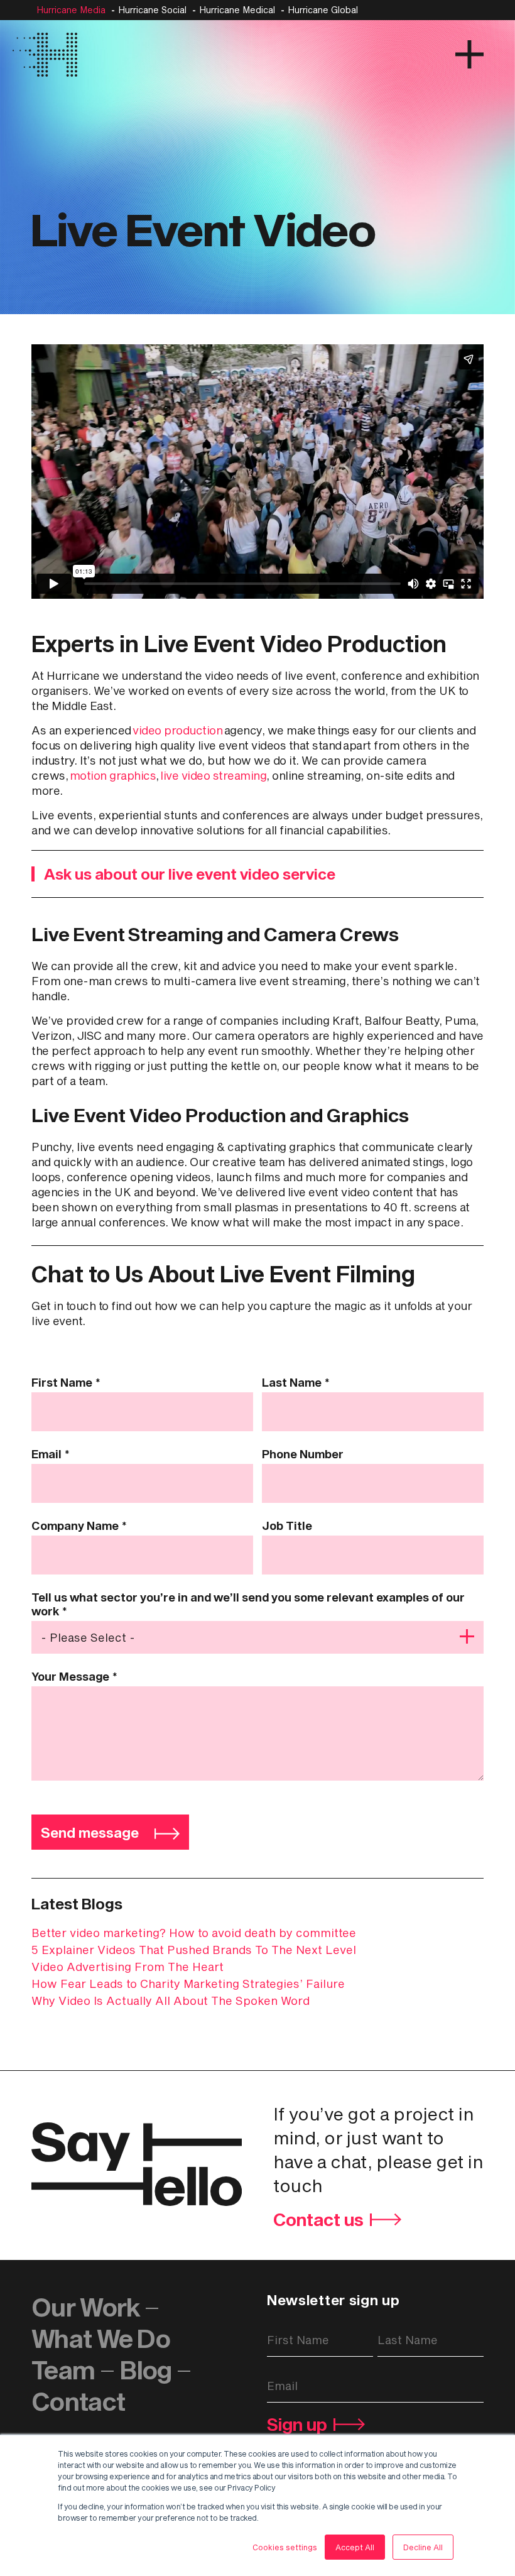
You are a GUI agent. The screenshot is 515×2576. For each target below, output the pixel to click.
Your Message (74, 1676)
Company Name (79, 1525)
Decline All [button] (423, 2547)
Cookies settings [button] (285, 2547)
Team (63, 2370)
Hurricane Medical (237, 10)
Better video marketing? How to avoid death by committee (194, 1933)
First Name (66, 1382)
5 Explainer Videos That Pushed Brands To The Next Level (194, 1950)
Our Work (85, 2307)
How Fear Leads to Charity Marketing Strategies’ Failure (188, 1984)
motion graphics (113, 775)
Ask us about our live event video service (190, 874)
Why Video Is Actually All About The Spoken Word (171, 2000)
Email (51, 1454)
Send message (90, 1832)
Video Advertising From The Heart (127, 1967)
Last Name (296, 1382)
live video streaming (213, 775)
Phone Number (303, 1454)
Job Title (287, 1525)
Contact (78, 2401)
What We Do (101, 2338)
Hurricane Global (323, 10)
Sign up (297, 2425)
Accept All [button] (355, 2547)
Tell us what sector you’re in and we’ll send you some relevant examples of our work (248, 1604)
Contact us (318, 2219)
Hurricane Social (152, 10)
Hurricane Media (71, 10)
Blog (146, 2370)
